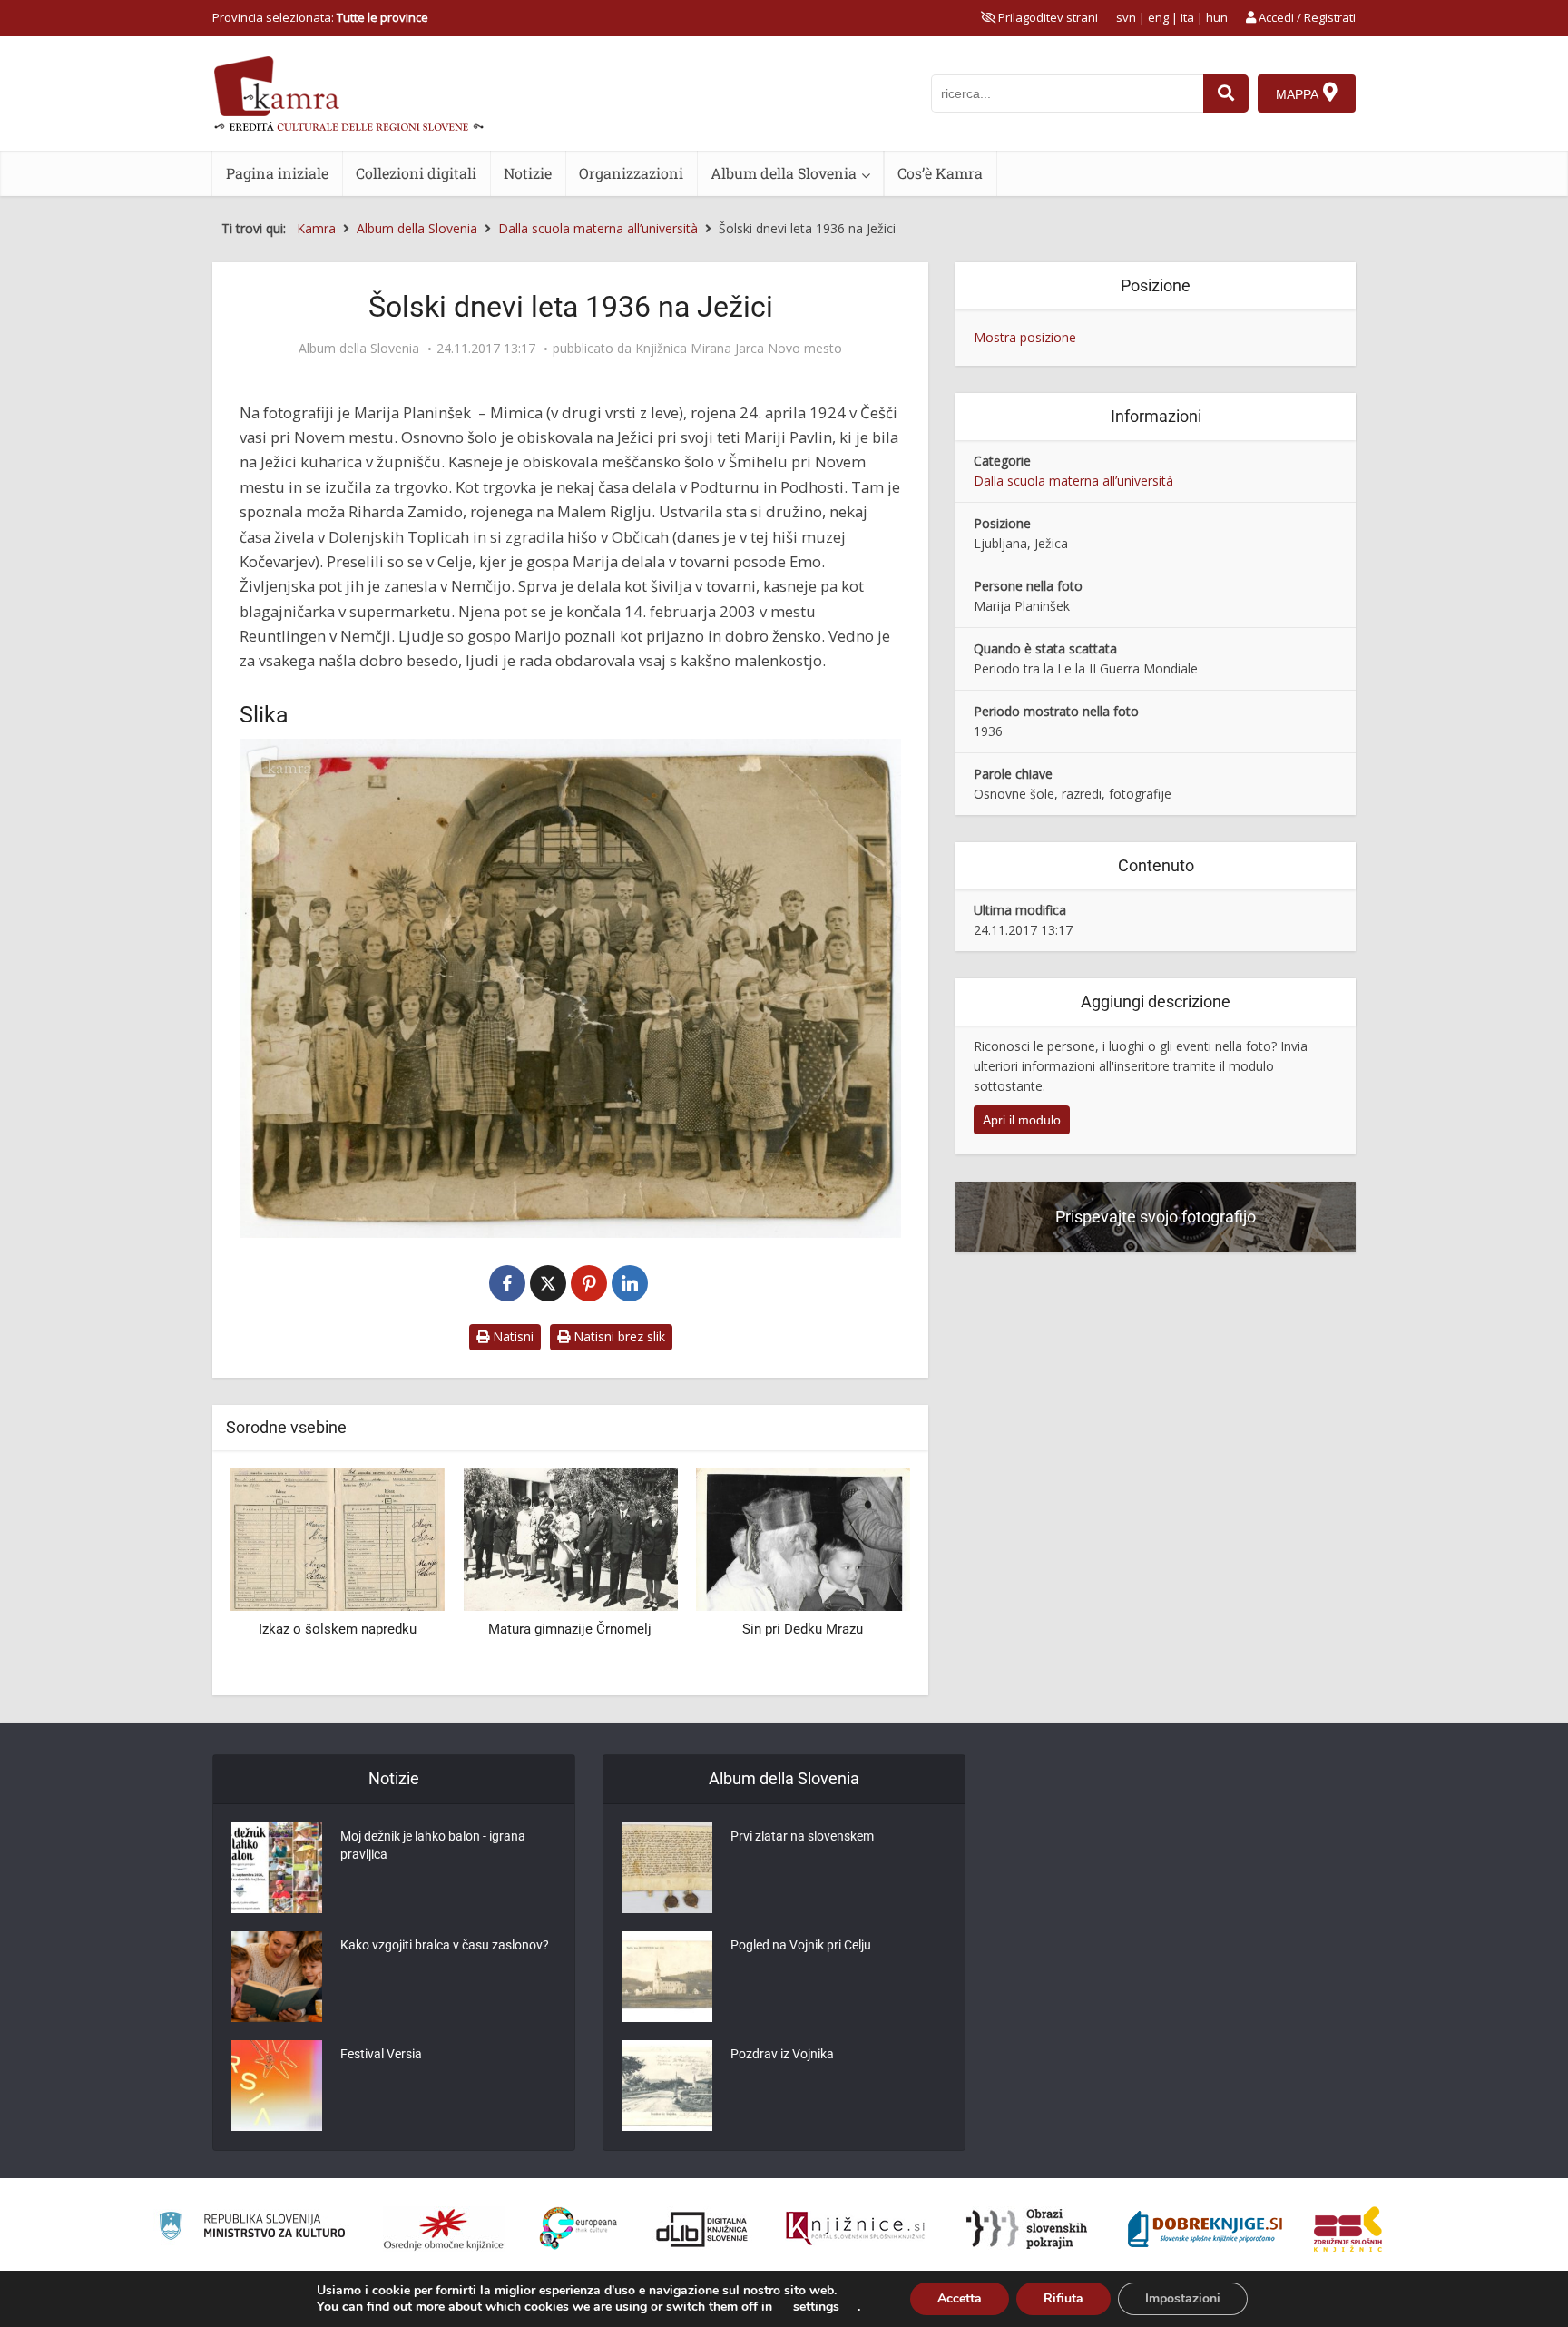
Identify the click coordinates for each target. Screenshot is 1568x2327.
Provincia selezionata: (320, 17)
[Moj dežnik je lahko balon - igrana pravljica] (277, 1868)
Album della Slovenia (784, 173)
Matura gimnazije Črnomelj (401, 1629)
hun (1217, 17)
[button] (865, 1576)
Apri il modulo (1022, 1120)
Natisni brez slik (617, 1336)
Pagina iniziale (277, 173)
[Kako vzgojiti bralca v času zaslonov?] (277, 1977)
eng (1158, 17)
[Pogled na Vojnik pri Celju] (667, 1977)
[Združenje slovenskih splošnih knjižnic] (855, 2229)
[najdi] (1226, 93)
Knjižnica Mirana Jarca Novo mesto (739, 349)
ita (1187, 17)
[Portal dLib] (702, 2229)
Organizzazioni (631, 173)
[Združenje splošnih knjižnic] (1348, 2229)
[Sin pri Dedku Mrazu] (633, 1538)
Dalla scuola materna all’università (1073, 481)
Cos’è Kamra (940, 173)
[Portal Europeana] (578, 2229)
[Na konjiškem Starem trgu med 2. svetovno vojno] (866, 1538)
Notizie (528, 173)
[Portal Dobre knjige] (1205, 2229)
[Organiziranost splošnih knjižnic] (444, 2229)
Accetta (960, 2298)
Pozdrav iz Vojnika (782, 2054)
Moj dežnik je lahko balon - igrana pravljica (433, 1845)
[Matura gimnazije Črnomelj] (401, 1538)
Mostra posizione (1025, 337)
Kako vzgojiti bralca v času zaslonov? (445, 1945)
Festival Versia (381, 2054)
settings (816, 2307)
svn (1126, 17)
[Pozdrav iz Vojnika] (667, 2086)
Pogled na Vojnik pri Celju (801, 1945)
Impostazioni (1183, 2298)
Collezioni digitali (416, 173)
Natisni (511, 1336)
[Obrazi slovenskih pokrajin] (1027, 2229)
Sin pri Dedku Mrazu (634, 1629)
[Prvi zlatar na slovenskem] (667, 1868)
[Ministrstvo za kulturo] (252, 2229)
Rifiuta (1063, 2298)
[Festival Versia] (277, 2086)
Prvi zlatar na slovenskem (802, 1836)
